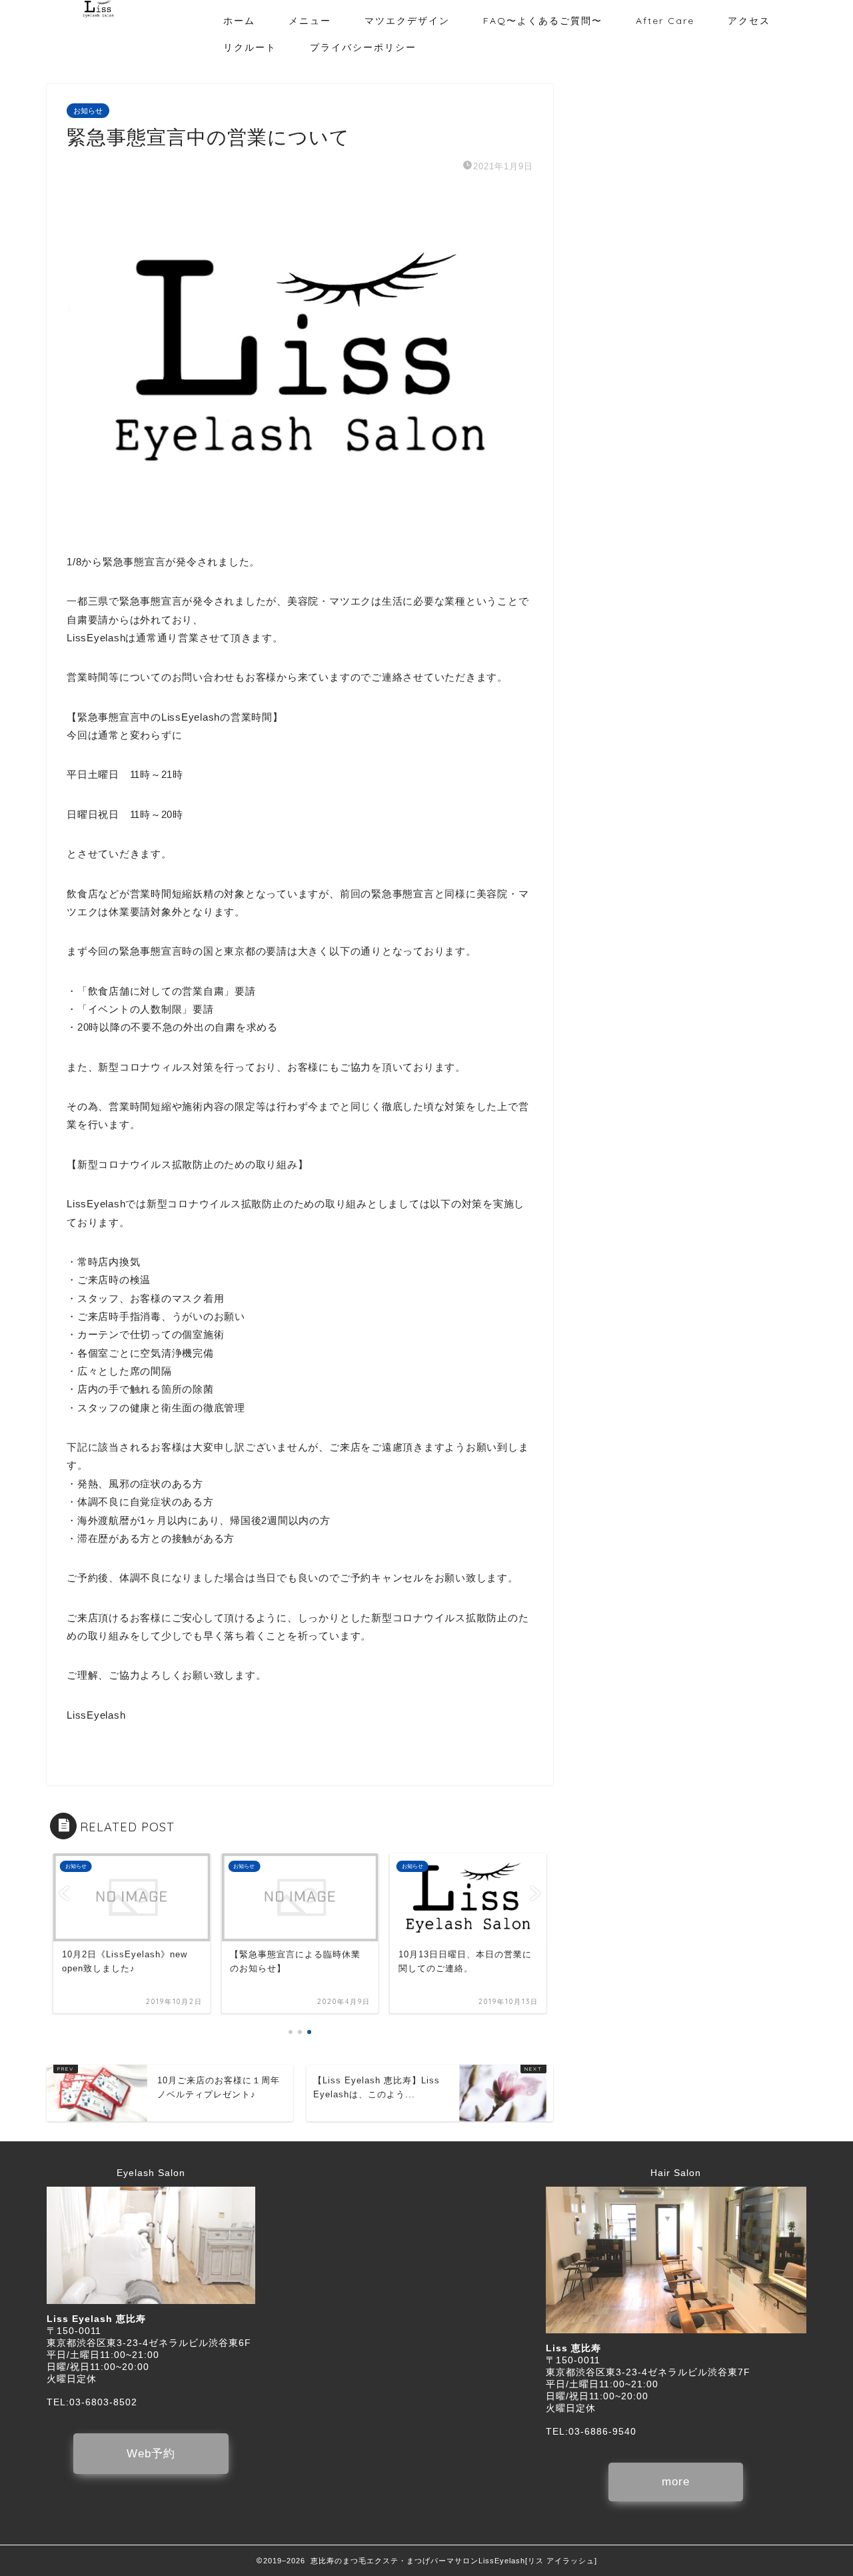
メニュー (310, 21)
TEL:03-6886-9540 (591, 2432)
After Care (665, 21)
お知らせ (88, 111)
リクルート (250, 47)
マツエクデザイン (407, 21)
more (676, 2482)
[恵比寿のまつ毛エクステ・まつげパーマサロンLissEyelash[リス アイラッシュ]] (98, 15)
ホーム (239, 21)
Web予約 (151, 2454)
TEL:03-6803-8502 (92, 2402)
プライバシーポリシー (363, 47)
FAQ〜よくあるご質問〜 (543, 21)
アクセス (749, 21)
